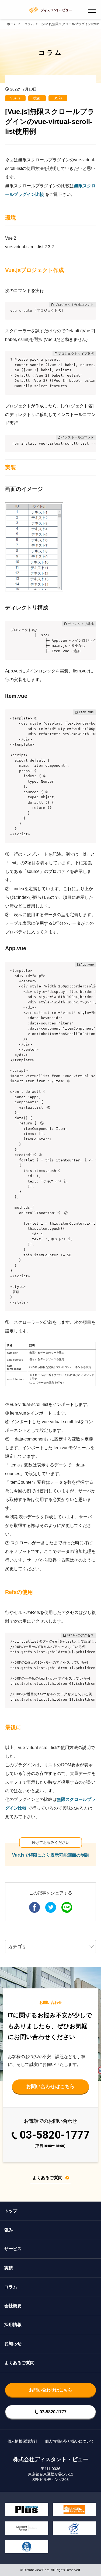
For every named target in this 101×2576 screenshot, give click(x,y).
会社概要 (13, 2306)
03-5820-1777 (55, 2139)
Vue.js (15, 98)
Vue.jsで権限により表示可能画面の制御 (51, 1855)
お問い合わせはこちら (50, 2086)
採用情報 (13, 2325)
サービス (13, 2249)
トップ (11, 2211)
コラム (11, 2287)
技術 (37, 98)
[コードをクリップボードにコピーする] (90, 314)
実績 (9, 2268)
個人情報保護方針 (22, 2441)
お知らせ (13, 2344)
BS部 (58, 98)
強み (9, 2230)
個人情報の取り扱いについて (69, 2441)
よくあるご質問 (47, 2178)
